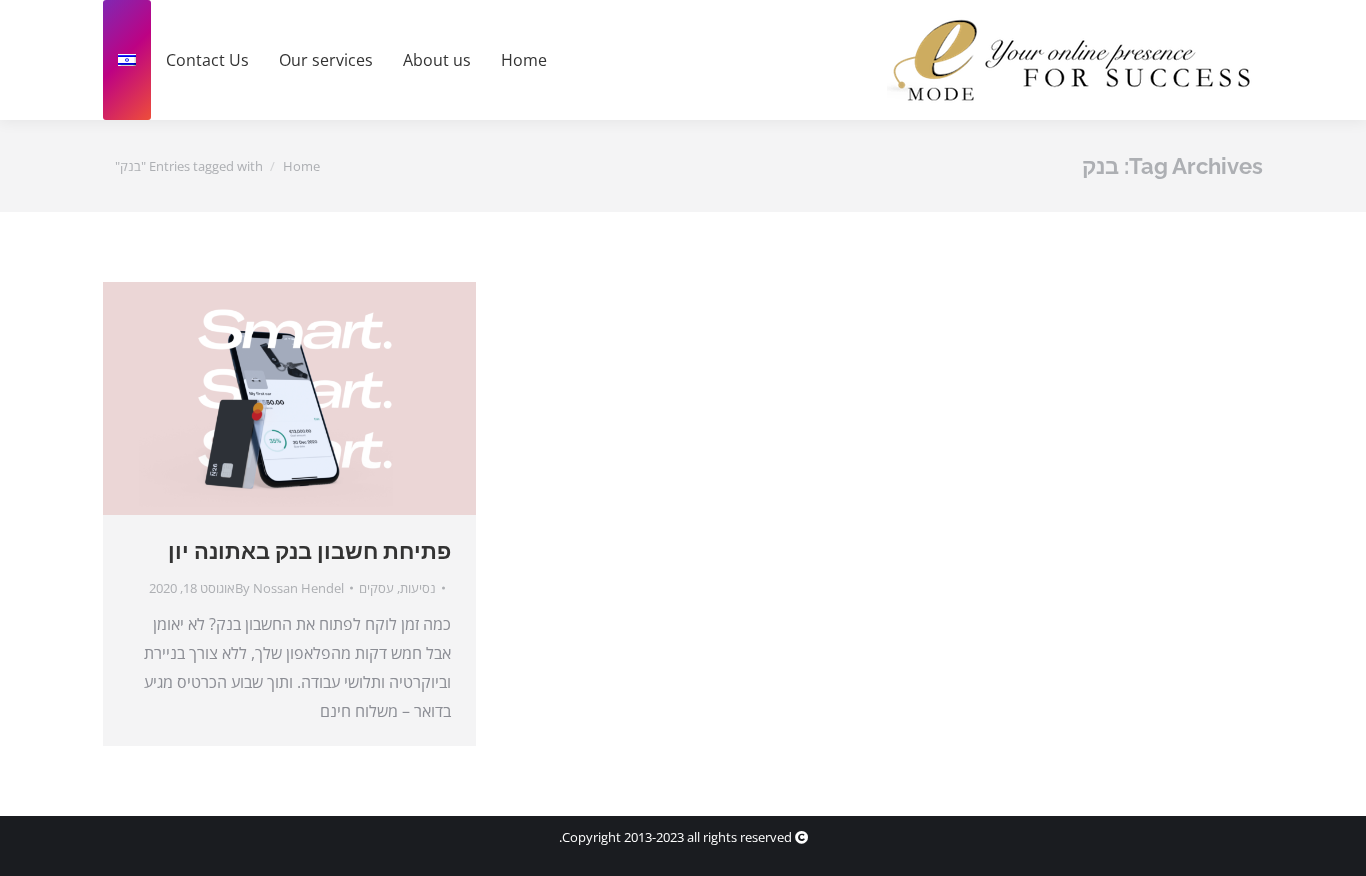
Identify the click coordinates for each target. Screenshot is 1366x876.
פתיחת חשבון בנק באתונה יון (309, 551)
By (289, 588)
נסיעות (418, 588)
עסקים (376, 588)
